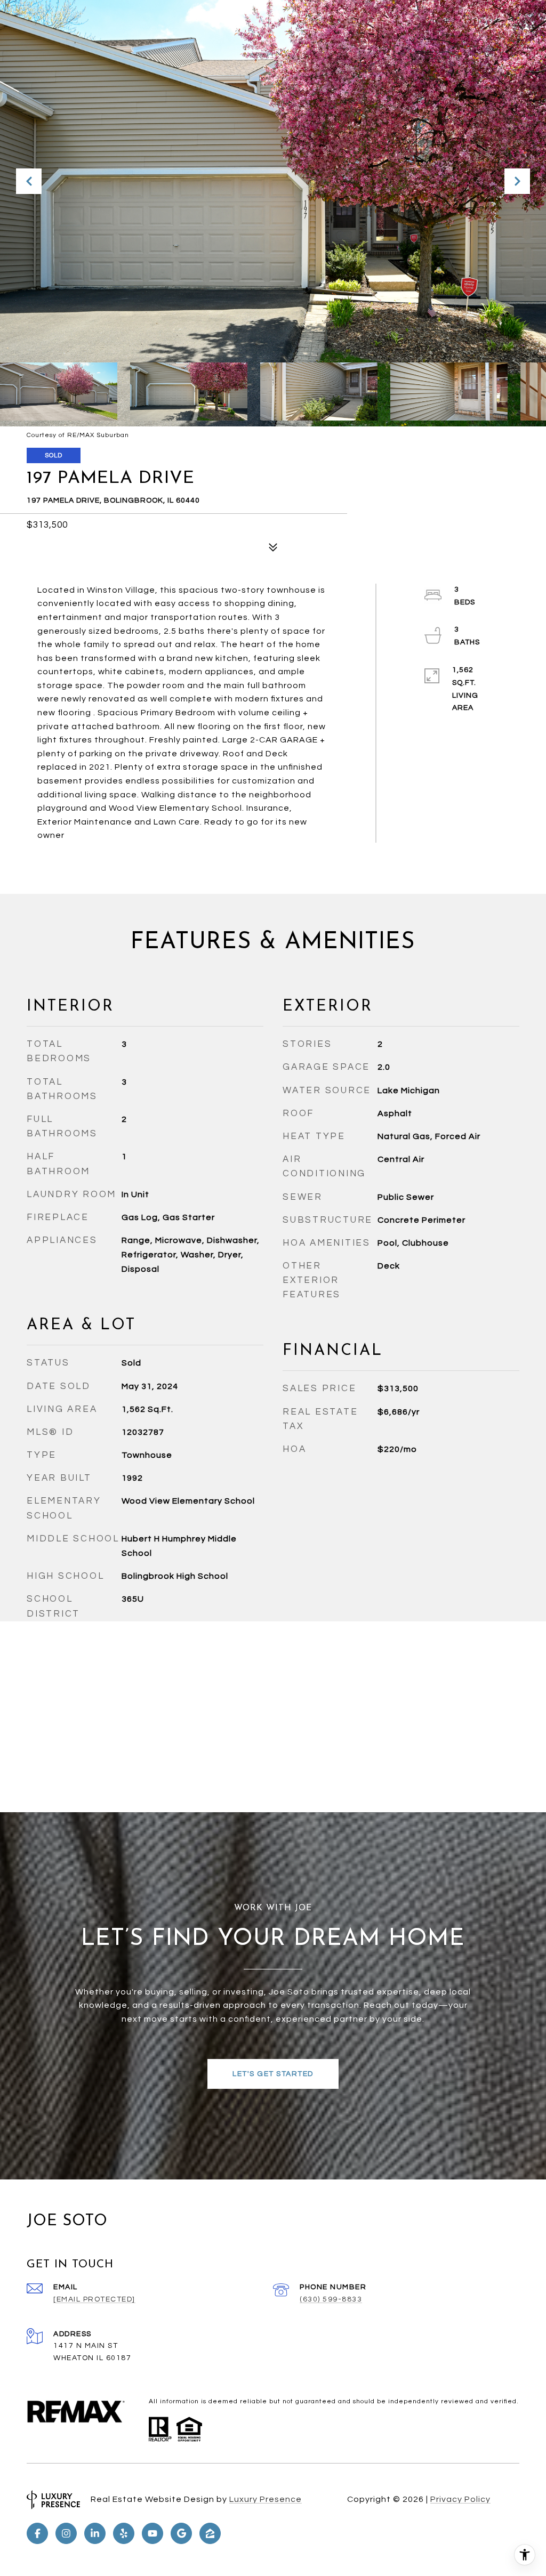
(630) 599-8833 (331, 2299)
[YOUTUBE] (152, 2533)
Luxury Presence (266, 2499)
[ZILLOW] (210, 2533)
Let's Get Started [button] (273, 2074)
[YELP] (124, 2533)
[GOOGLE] (181, 2533)
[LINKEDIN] (95, 2533)
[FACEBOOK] (37, 2533)
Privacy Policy (460, 2499)
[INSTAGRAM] (66, 2533)
